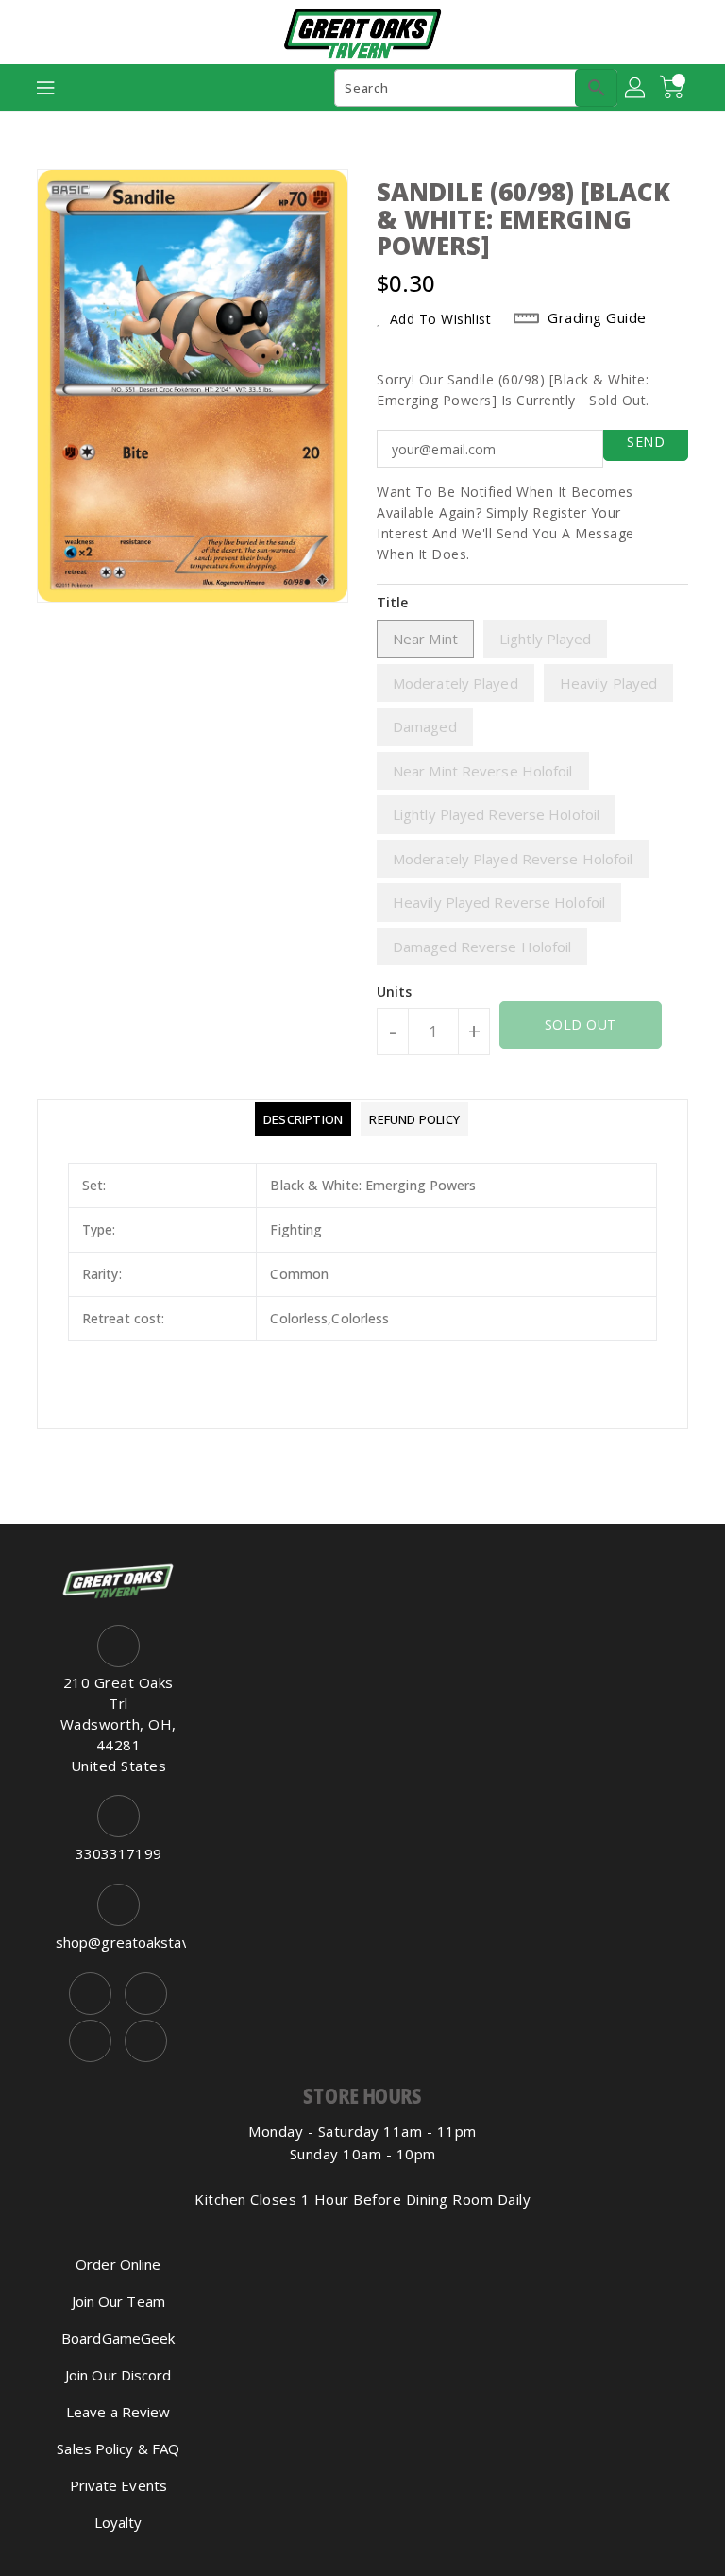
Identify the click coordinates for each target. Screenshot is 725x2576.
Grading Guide (597, 317)
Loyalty (118, 2522)
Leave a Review (118, 2412)
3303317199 (118, 1853)
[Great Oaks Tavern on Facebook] (90, 1994)
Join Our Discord (118, 2375)
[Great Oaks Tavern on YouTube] (90, 2041)
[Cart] (674, 88)
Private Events (118, 2485)
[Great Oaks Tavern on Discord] (146, 2041)
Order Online (118, 2264)
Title (393, 602)
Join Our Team (118, 2301)
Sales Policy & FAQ (118, 2448)
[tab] (303, 1119)
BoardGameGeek (118, 2338)
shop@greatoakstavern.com (118, 1942)
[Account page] (636, 88)
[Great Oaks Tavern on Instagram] (146, 1994)
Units (395, 992)
